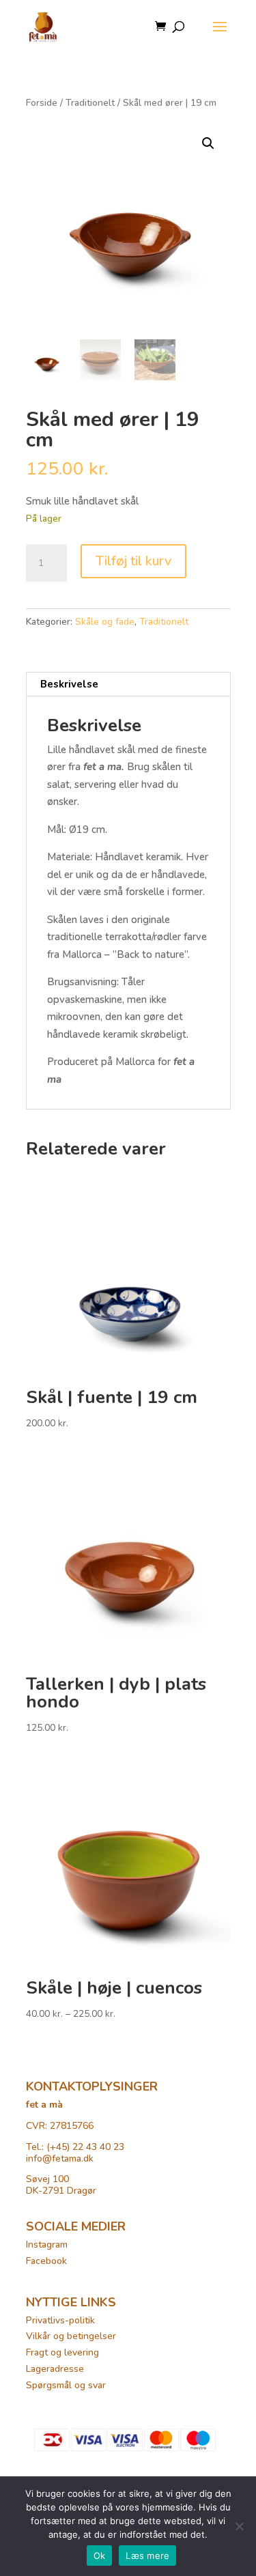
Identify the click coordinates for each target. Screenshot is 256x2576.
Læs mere (147, 2556)
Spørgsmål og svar (66, 2385)
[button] (208, 143)
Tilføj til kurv (133, 561)
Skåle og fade (105, 622)
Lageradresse (55, 2369)
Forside (42, 103)
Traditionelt (90, 103)
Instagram (47, 2245)
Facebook (46, 2261)
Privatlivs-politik (60, 2320)
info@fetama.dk (60, 2159)
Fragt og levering (62, 2352)
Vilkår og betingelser (71, 2336)
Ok (100, 2556)
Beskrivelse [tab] (69, 684)
